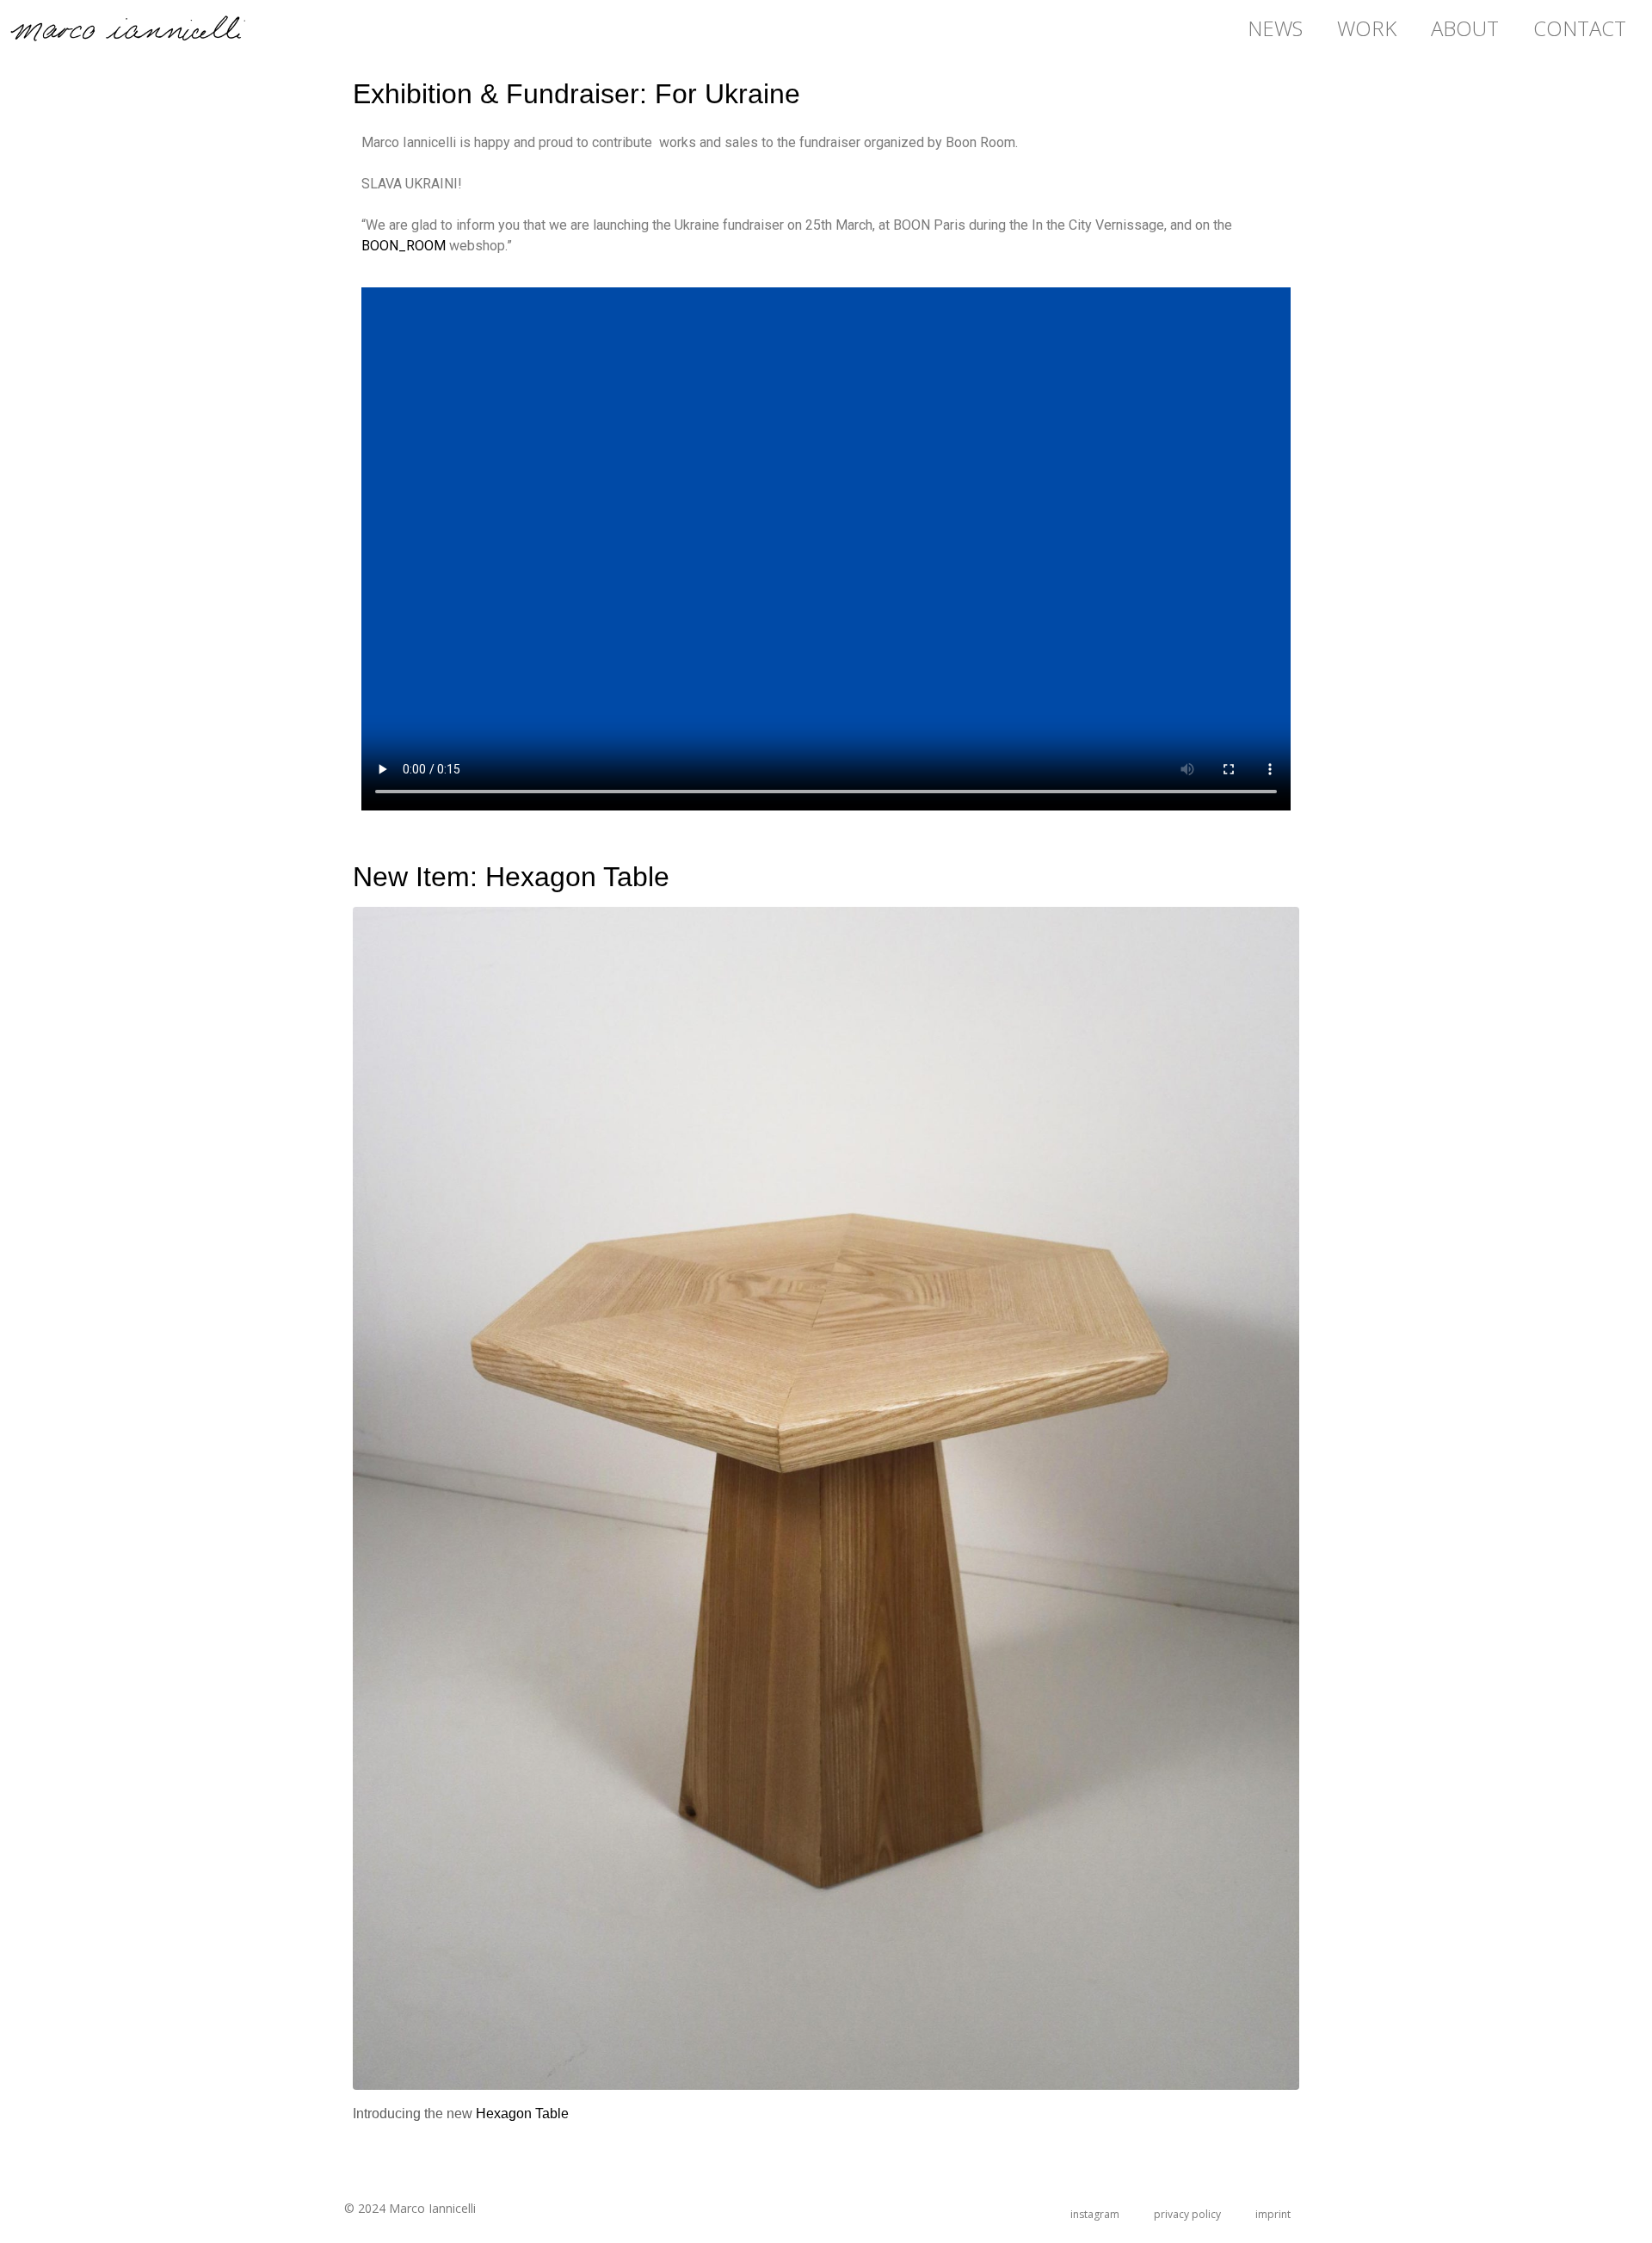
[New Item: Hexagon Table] (826, 1497)
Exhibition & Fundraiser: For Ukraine (576, 94)
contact (1580, 28)
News (1275, 28)
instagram (1095, 2214)
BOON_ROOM (404, 246)
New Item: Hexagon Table (511, 877)
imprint (1273, 2214)
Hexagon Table (522, 2114)
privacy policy (1187, 2214)
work (1367, 28)
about (1465, 28)
